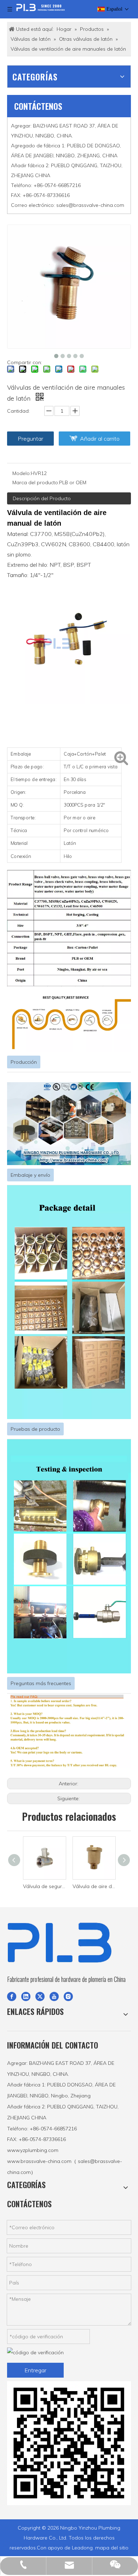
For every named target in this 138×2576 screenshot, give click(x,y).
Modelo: (22, 473)
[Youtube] (54, 1996)
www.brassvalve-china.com (39, 2161)
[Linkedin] (26, 1996)
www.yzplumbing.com (33, 2150)
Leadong (82, 2548)
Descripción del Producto (42, 498)
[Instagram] (68, 1996)
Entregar (35, 2370)
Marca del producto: (36, 482)
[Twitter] (40, 1996)
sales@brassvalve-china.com (90, 205)
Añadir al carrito (100, 439)
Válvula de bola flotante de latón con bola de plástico (94, 1886)
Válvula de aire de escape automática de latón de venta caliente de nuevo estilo (45, 1886)
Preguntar (30, 439)
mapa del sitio (112, 2548)
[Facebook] (12, 1996)
